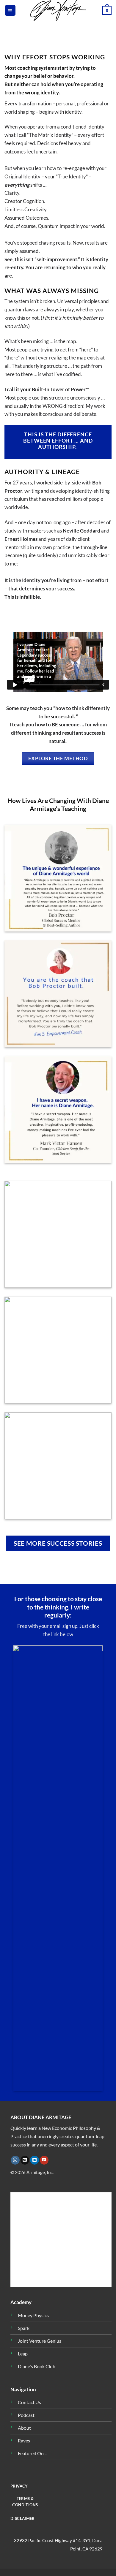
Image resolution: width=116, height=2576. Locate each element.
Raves (24, 2441)
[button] (10, 10)
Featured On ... (33, 2453)
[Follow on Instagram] (15, 2160)
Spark (24, 2328)
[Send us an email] (25, 2160)
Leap (23, 2354)
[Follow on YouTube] (44, 2160)
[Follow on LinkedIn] (35, 2160)
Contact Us (29, 2402)
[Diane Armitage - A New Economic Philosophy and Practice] (58, 10)
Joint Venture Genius (40, 2341)
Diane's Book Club (37, 2366)
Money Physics (33, 2315)
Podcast (26, 2415)
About (24, 2428)
